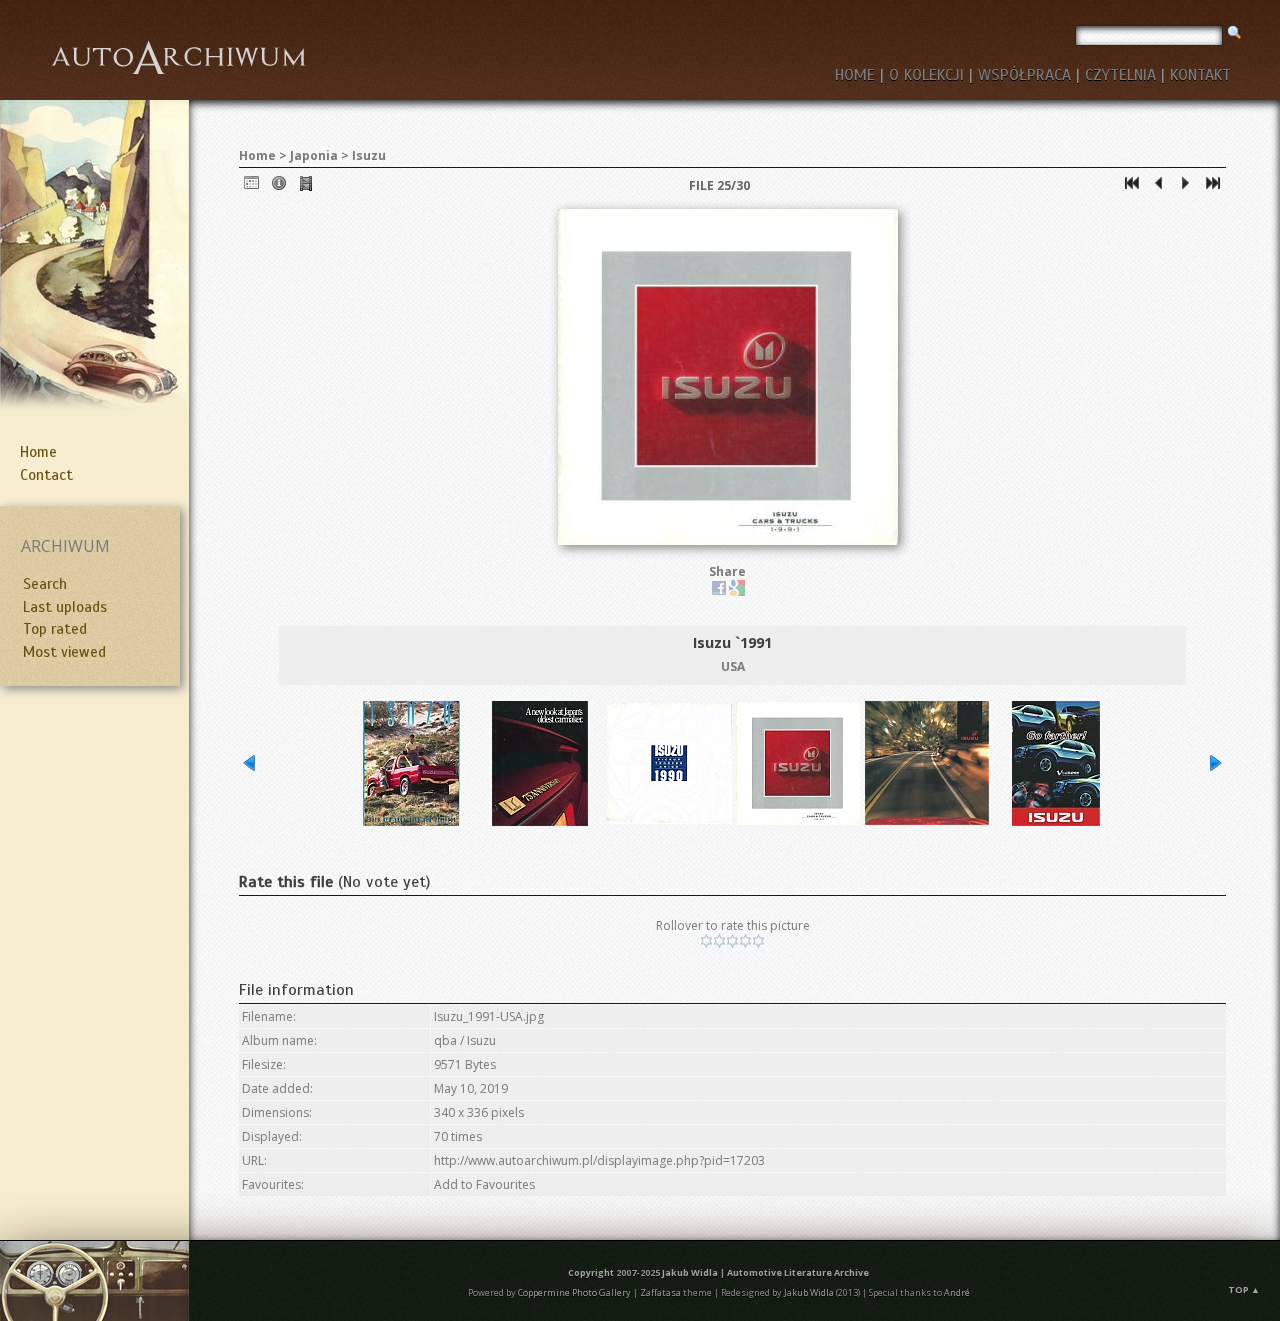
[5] (758, 941)
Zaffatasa (660, 1292)
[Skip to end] (1213, 187)
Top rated (55, 629)
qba (445, 1040)
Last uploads (65, 607)
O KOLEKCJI (926, 75)
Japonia (314, 155)
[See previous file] (1159, 187)
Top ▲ (1244, 1289)
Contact (46, 475)
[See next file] (1186, 187)
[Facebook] (719, 591)
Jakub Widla (690, 1272)
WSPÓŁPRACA (1024, 75)
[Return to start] (1132, 187)
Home (38, 452)
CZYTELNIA (1120, 75)
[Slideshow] (306, 187)
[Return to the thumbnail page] (252, 187)
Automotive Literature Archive (798, 1272)
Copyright (591, 1272)
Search (45, 584)
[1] (706, 941)
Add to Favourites (484, 1184)
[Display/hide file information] (279, 187)
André (957, 1292)
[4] (745, 941)
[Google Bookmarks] (737, 591)
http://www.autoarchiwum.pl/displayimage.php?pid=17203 (599, 1160)
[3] (732, 941)
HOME (855, 75)
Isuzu (369, 155)
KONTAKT (1200, 75)
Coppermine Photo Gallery (574, 1292)
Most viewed (64, 652)
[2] (719, 941)
